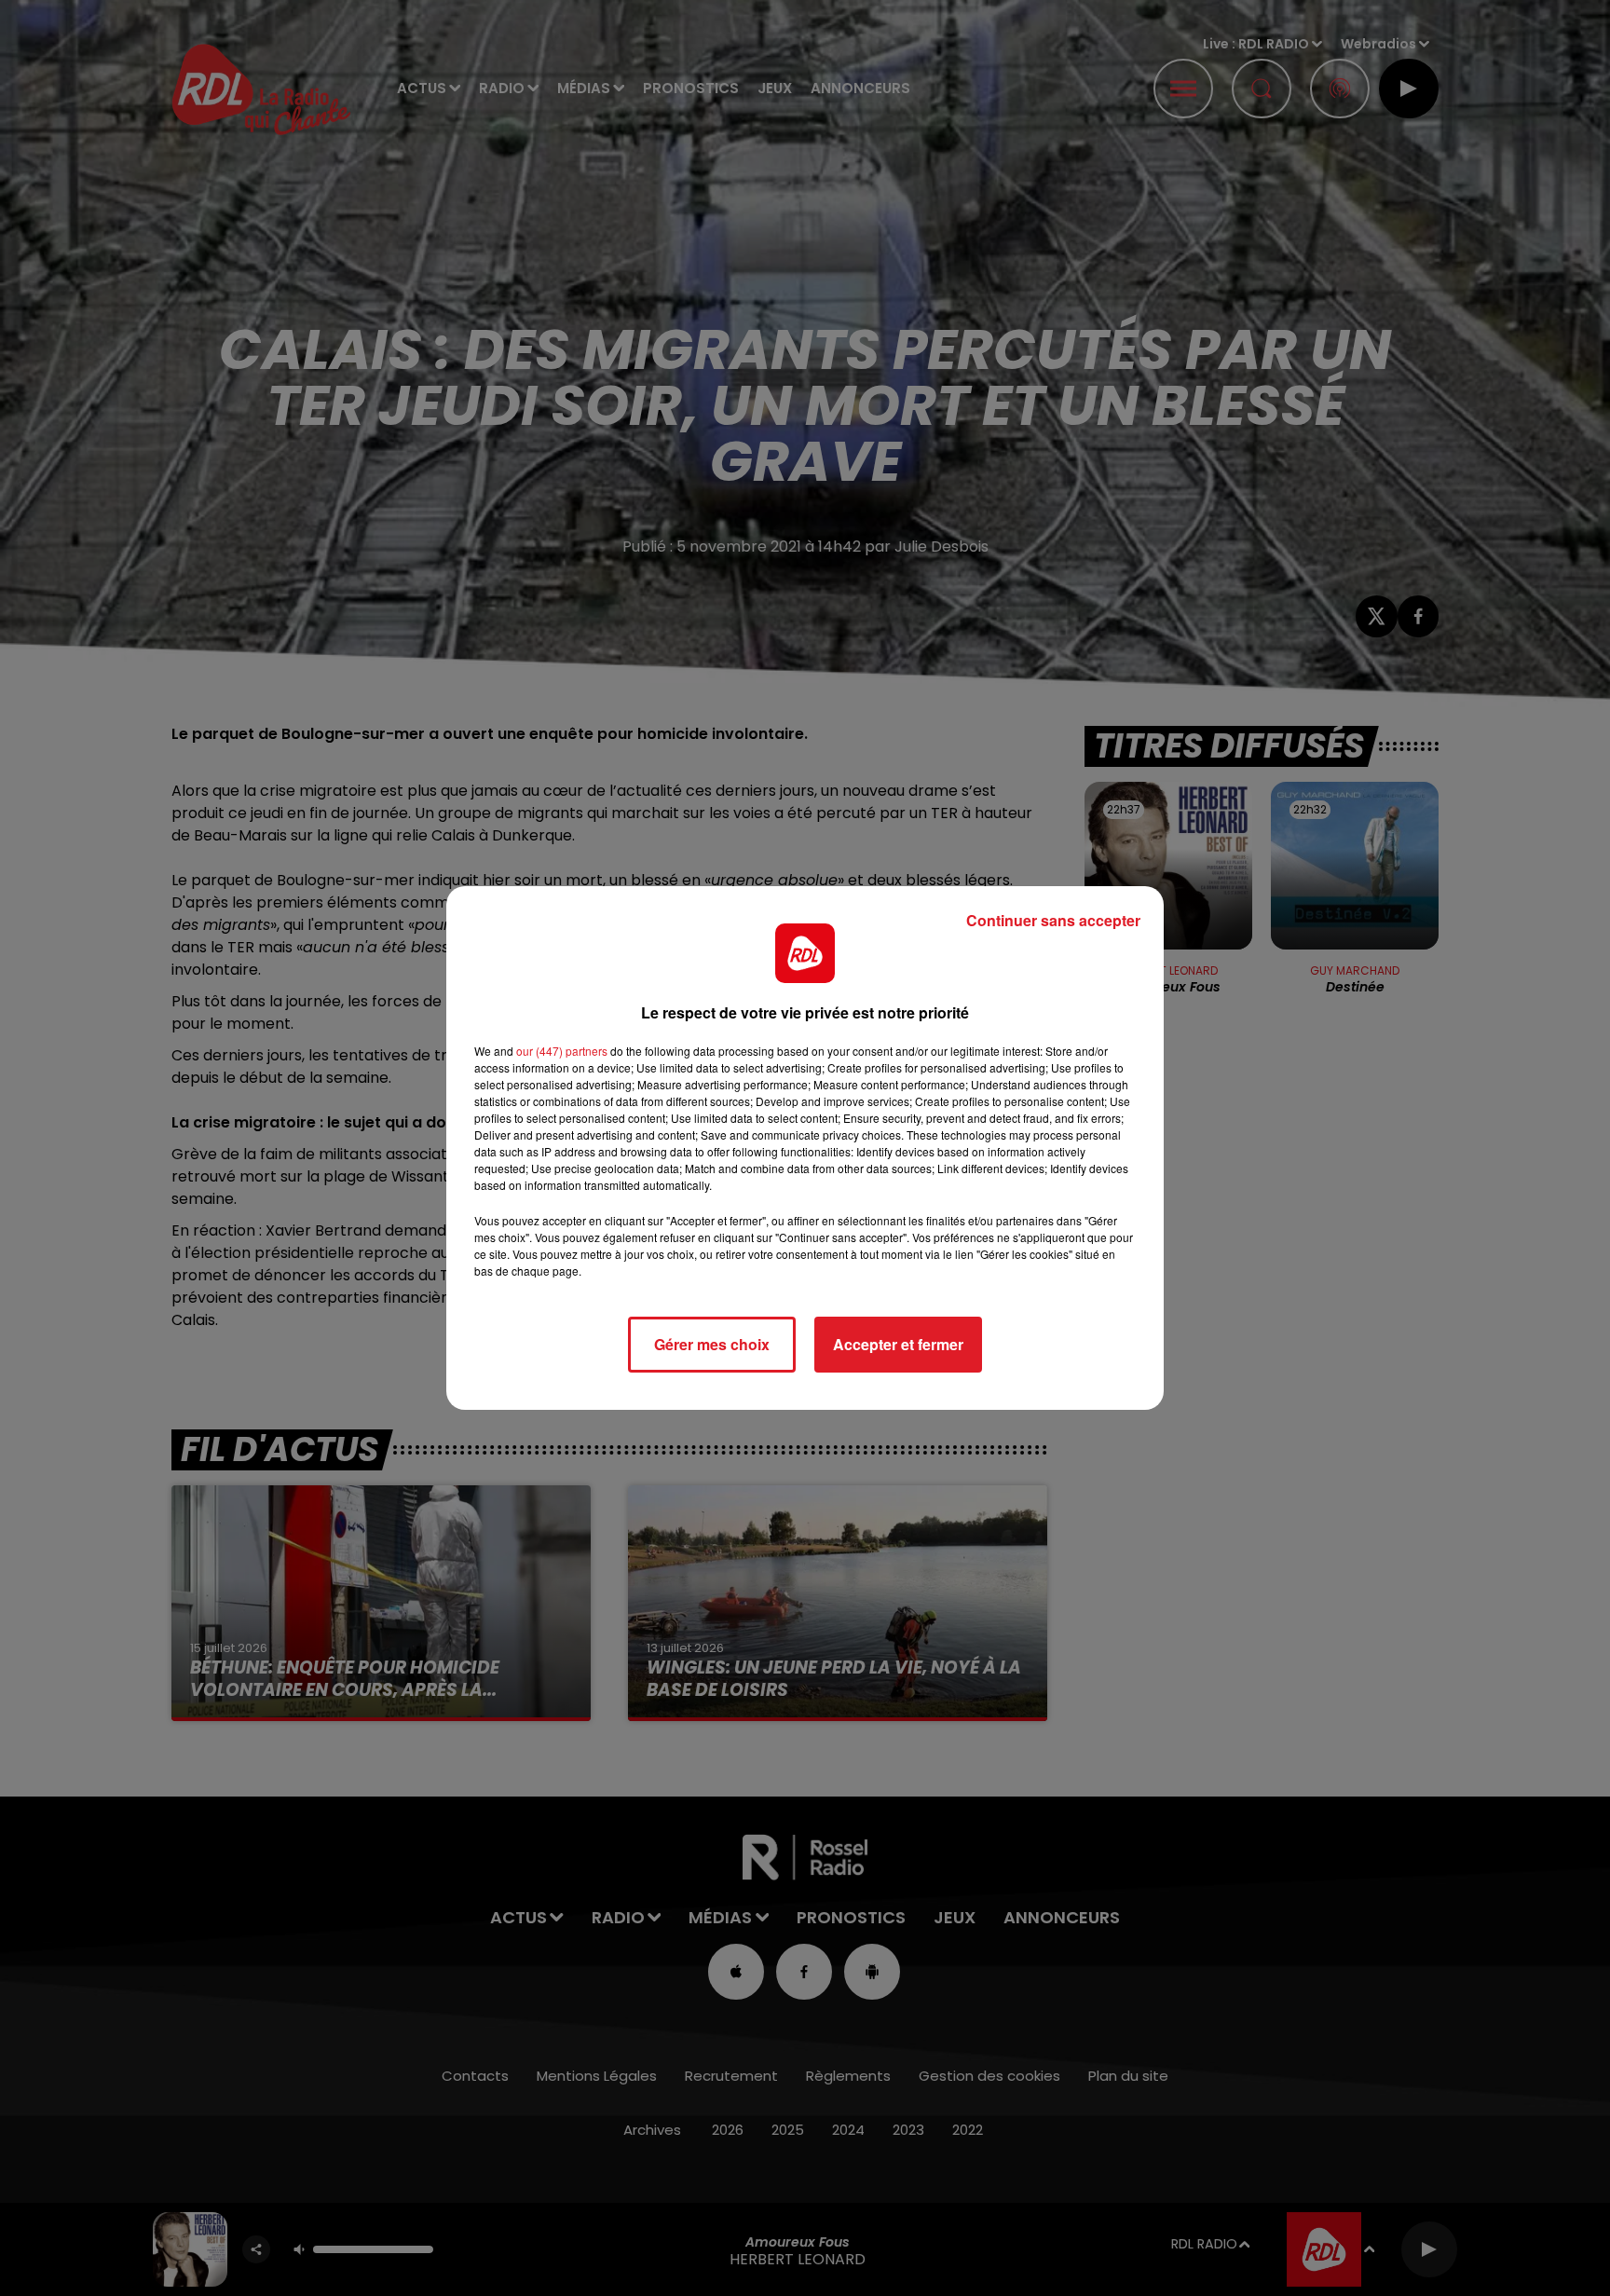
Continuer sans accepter (1053, 920)
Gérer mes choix (712, 1344)
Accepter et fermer (898, 1344)
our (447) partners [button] (562, 1051)
